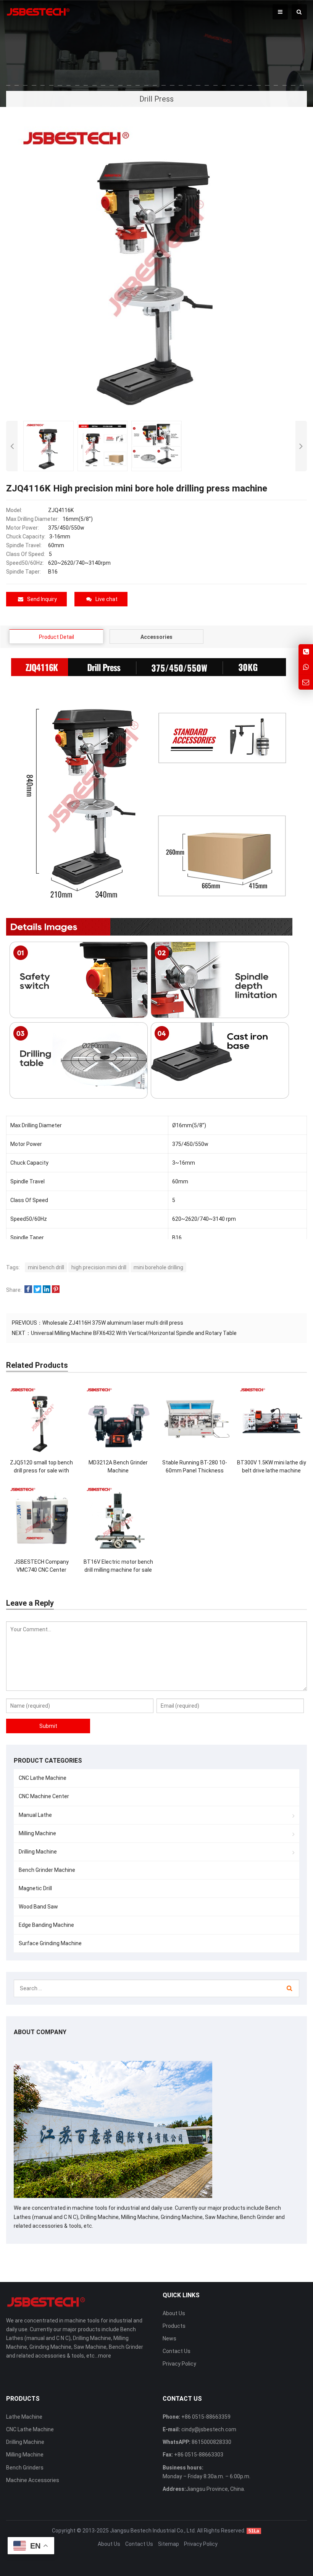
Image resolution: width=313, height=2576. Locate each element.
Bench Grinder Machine (47, 1870)
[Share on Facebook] (28, 1290)
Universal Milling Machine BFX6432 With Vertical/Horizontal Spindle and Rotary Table (134, 1333)
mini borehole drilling (158, 1267)
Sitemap (169, 2544)
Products (174, 2326)
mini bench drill (46, 1267)
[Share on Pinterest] (56, 1290)
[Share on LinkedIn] (47, 1290)
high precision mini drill (99, 1267)
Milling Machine (37, 1833)
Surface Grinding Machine (50, 1943)
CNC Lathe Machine (43, 1778)
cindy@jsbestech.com (208, 2429)
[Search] (290, 1988)
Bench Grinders (25, 2468)
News (169, 2338)
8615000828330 (211, 2442)
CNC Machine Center (44, 1796)
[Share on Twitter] (37, 1290)
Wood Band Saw (38, 1907)
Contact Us (177, 2351)
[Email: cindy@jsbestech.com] (306, 682)
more (105, 2356)
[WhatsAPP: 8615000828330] (306, 667)
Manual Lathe (35, 1815)
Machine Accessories (33, 2480)
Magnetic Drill (35, 1888)
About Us (174, 2313)
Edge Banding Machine (46, 1925)
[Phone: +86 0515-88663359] (306, 652)
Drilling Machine (38, 1852)
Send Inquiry (42, 599)
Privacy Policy (179, 2364)
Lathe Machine (24, 2417)
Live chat (106, 599)
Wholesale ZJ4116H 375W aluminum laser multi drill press (113, 1323)
